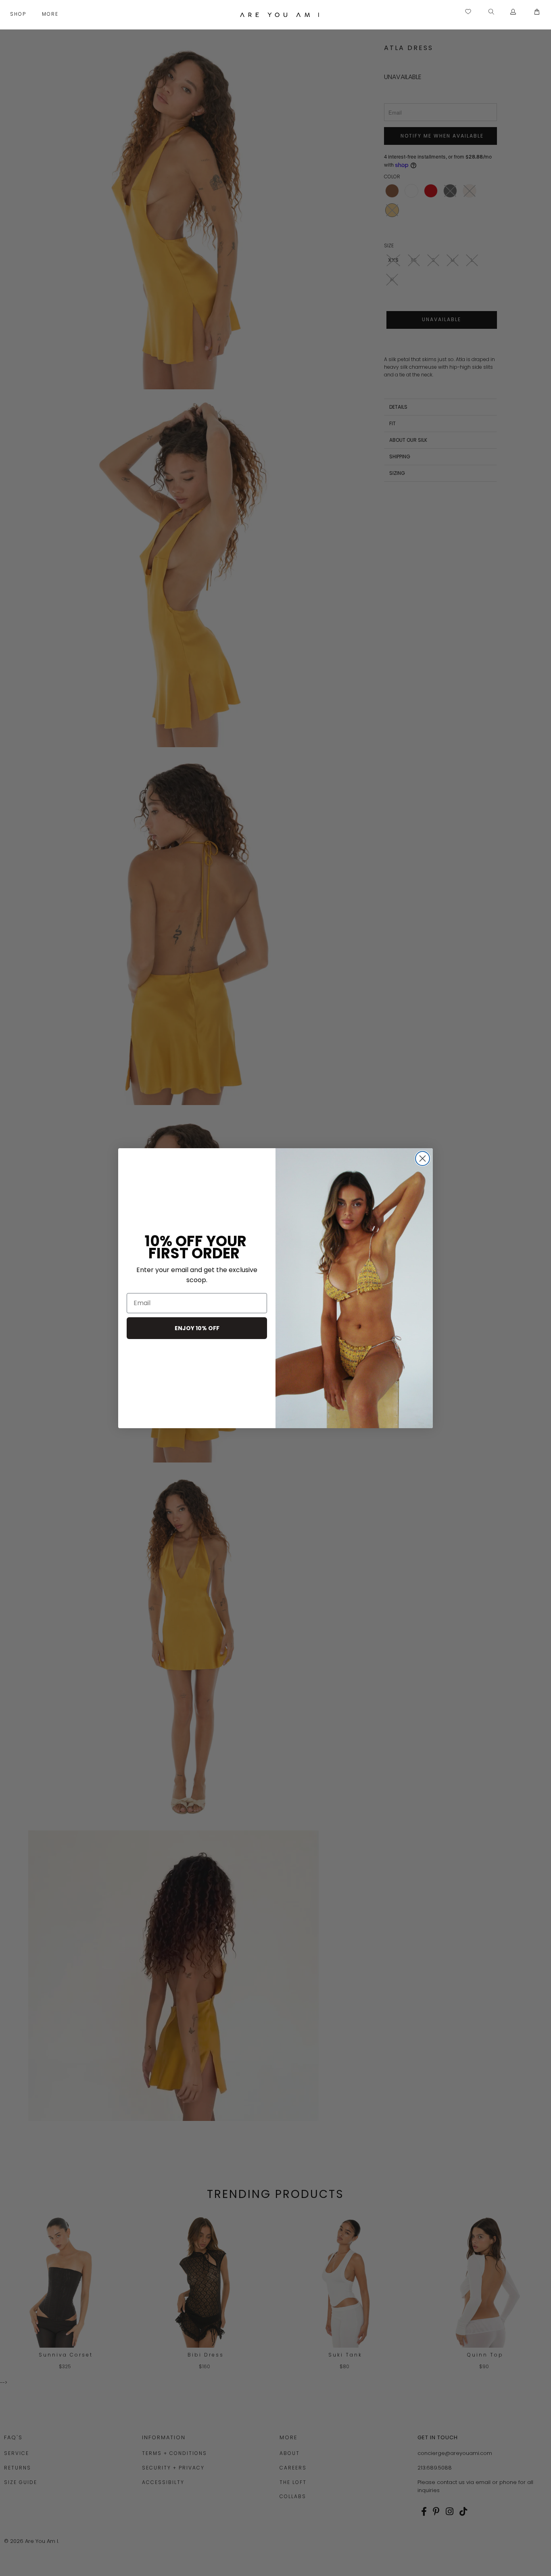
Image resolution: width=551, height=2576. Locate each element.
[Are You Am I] (280, 15)
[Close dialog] (423, 1158)
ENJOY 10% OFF (197, 1328)
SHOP (19, 14)
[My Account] (513, 12)
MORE (51, 14)
